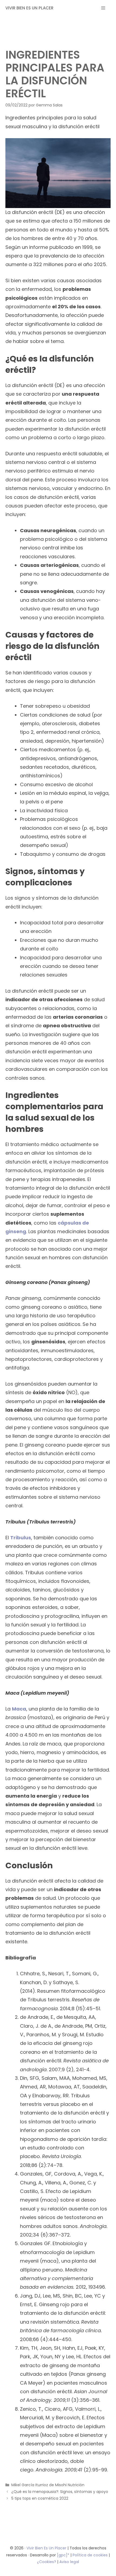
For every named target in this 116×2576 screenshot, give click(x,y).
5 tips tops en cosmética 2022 (40, 2498)
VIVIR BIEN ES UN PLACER (29, 8)
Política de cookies (90, 2555)
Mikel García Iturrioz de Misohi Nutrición (48, 2485)
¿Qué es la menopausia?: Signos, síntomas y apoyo (60, 2492)
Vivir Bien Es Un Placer (47, 2548)
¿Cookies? (47, 2562)
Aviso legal (69, 2562)
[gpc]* (63, 2555)
